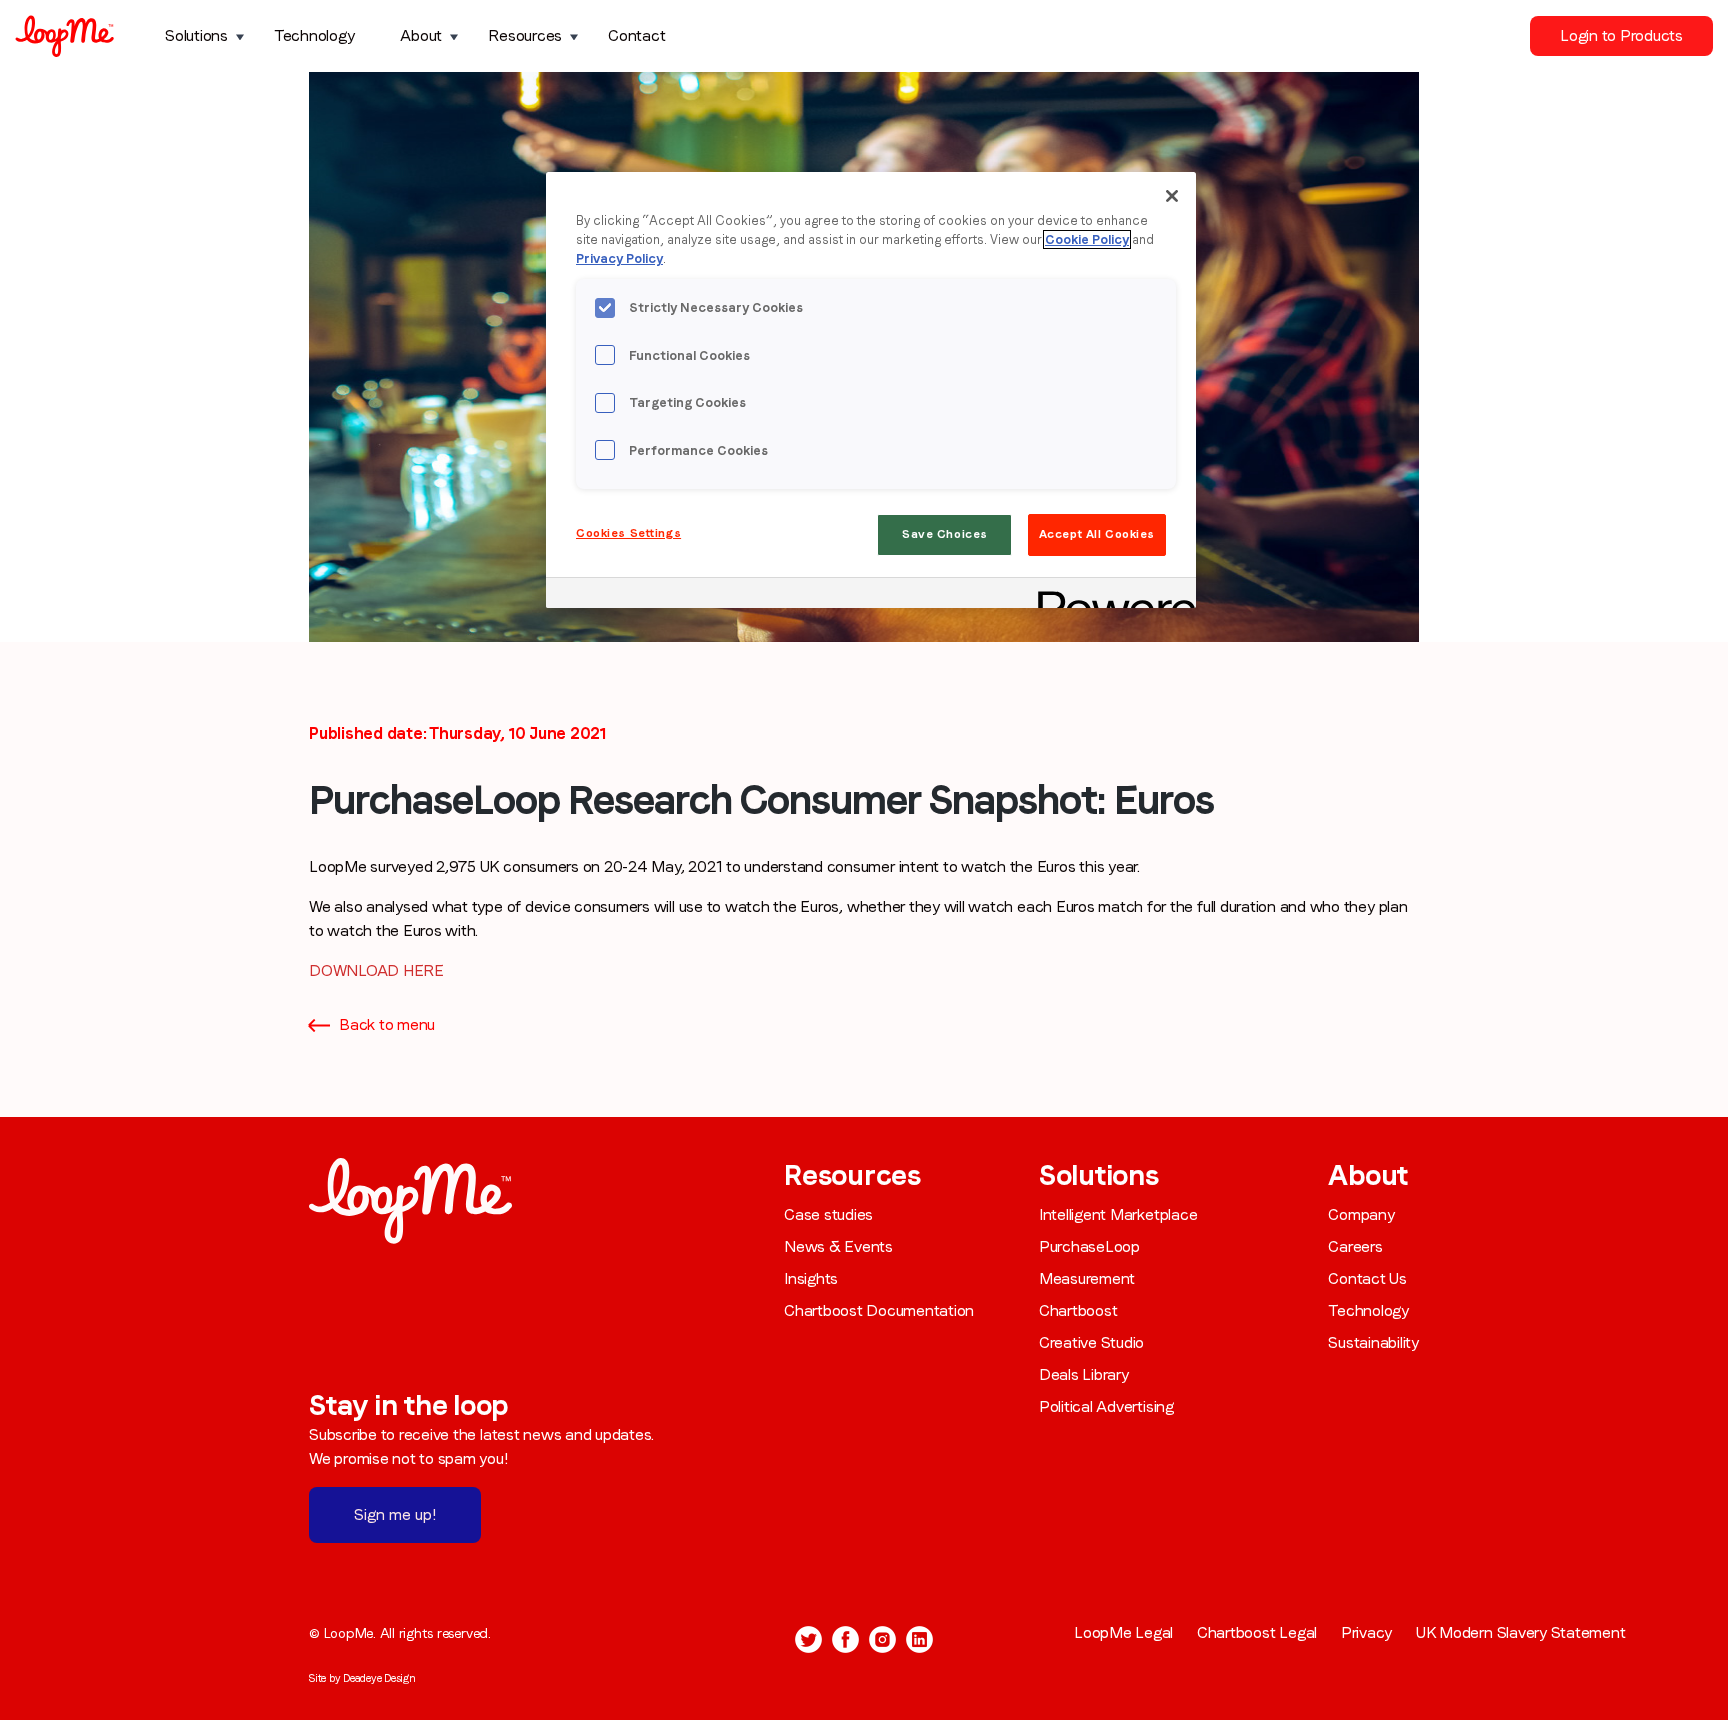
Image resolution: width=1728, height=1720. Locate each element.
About (421, 35)
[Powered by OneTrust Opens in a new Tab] (1110, 595)
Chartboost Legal (1257, 1632)
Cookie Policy (1087, 239)
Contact (636, 35)
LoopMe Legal (1123, 1632)
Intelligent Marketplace (1118, 1214)
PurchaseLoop (1089, 1246)
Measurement (1087, 1278)
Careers (1355, 1246)
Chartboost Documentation (879, 1310)
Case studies (828, 1214)
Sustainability (1373, 1342)
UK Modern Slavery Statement (1521, 1632)
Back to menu (387, 1024)
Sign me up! (395, 1514)
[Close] (1172, 196)
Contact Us (1367, 1278)
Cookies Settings (628, 533)
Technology (314, 35)
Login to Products (1621, 35)
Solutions (196, 35)
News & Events (838, 1246)
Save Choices (945, 534)
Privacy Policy (619, 258)
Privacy (1366, 1632)
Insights (811, 1278)
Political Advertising (1106, 1406)
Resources (525, 35)
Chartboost (1078, 1310)
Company (1361, 1214)
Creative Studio (1091, 1342)
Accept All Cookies (1097, 534)
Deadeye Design (379, 1678)
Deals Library (1084, 1374)
